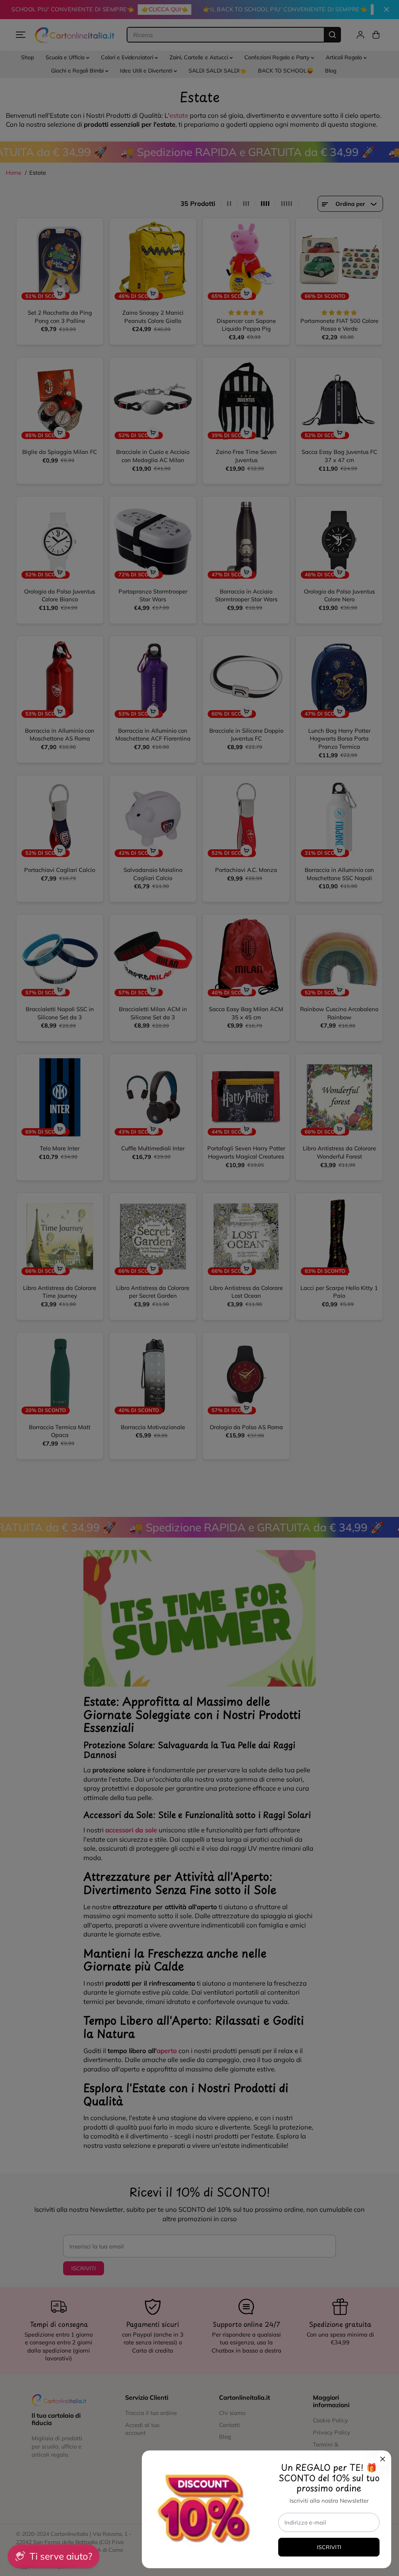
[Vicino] (383, 2459)
